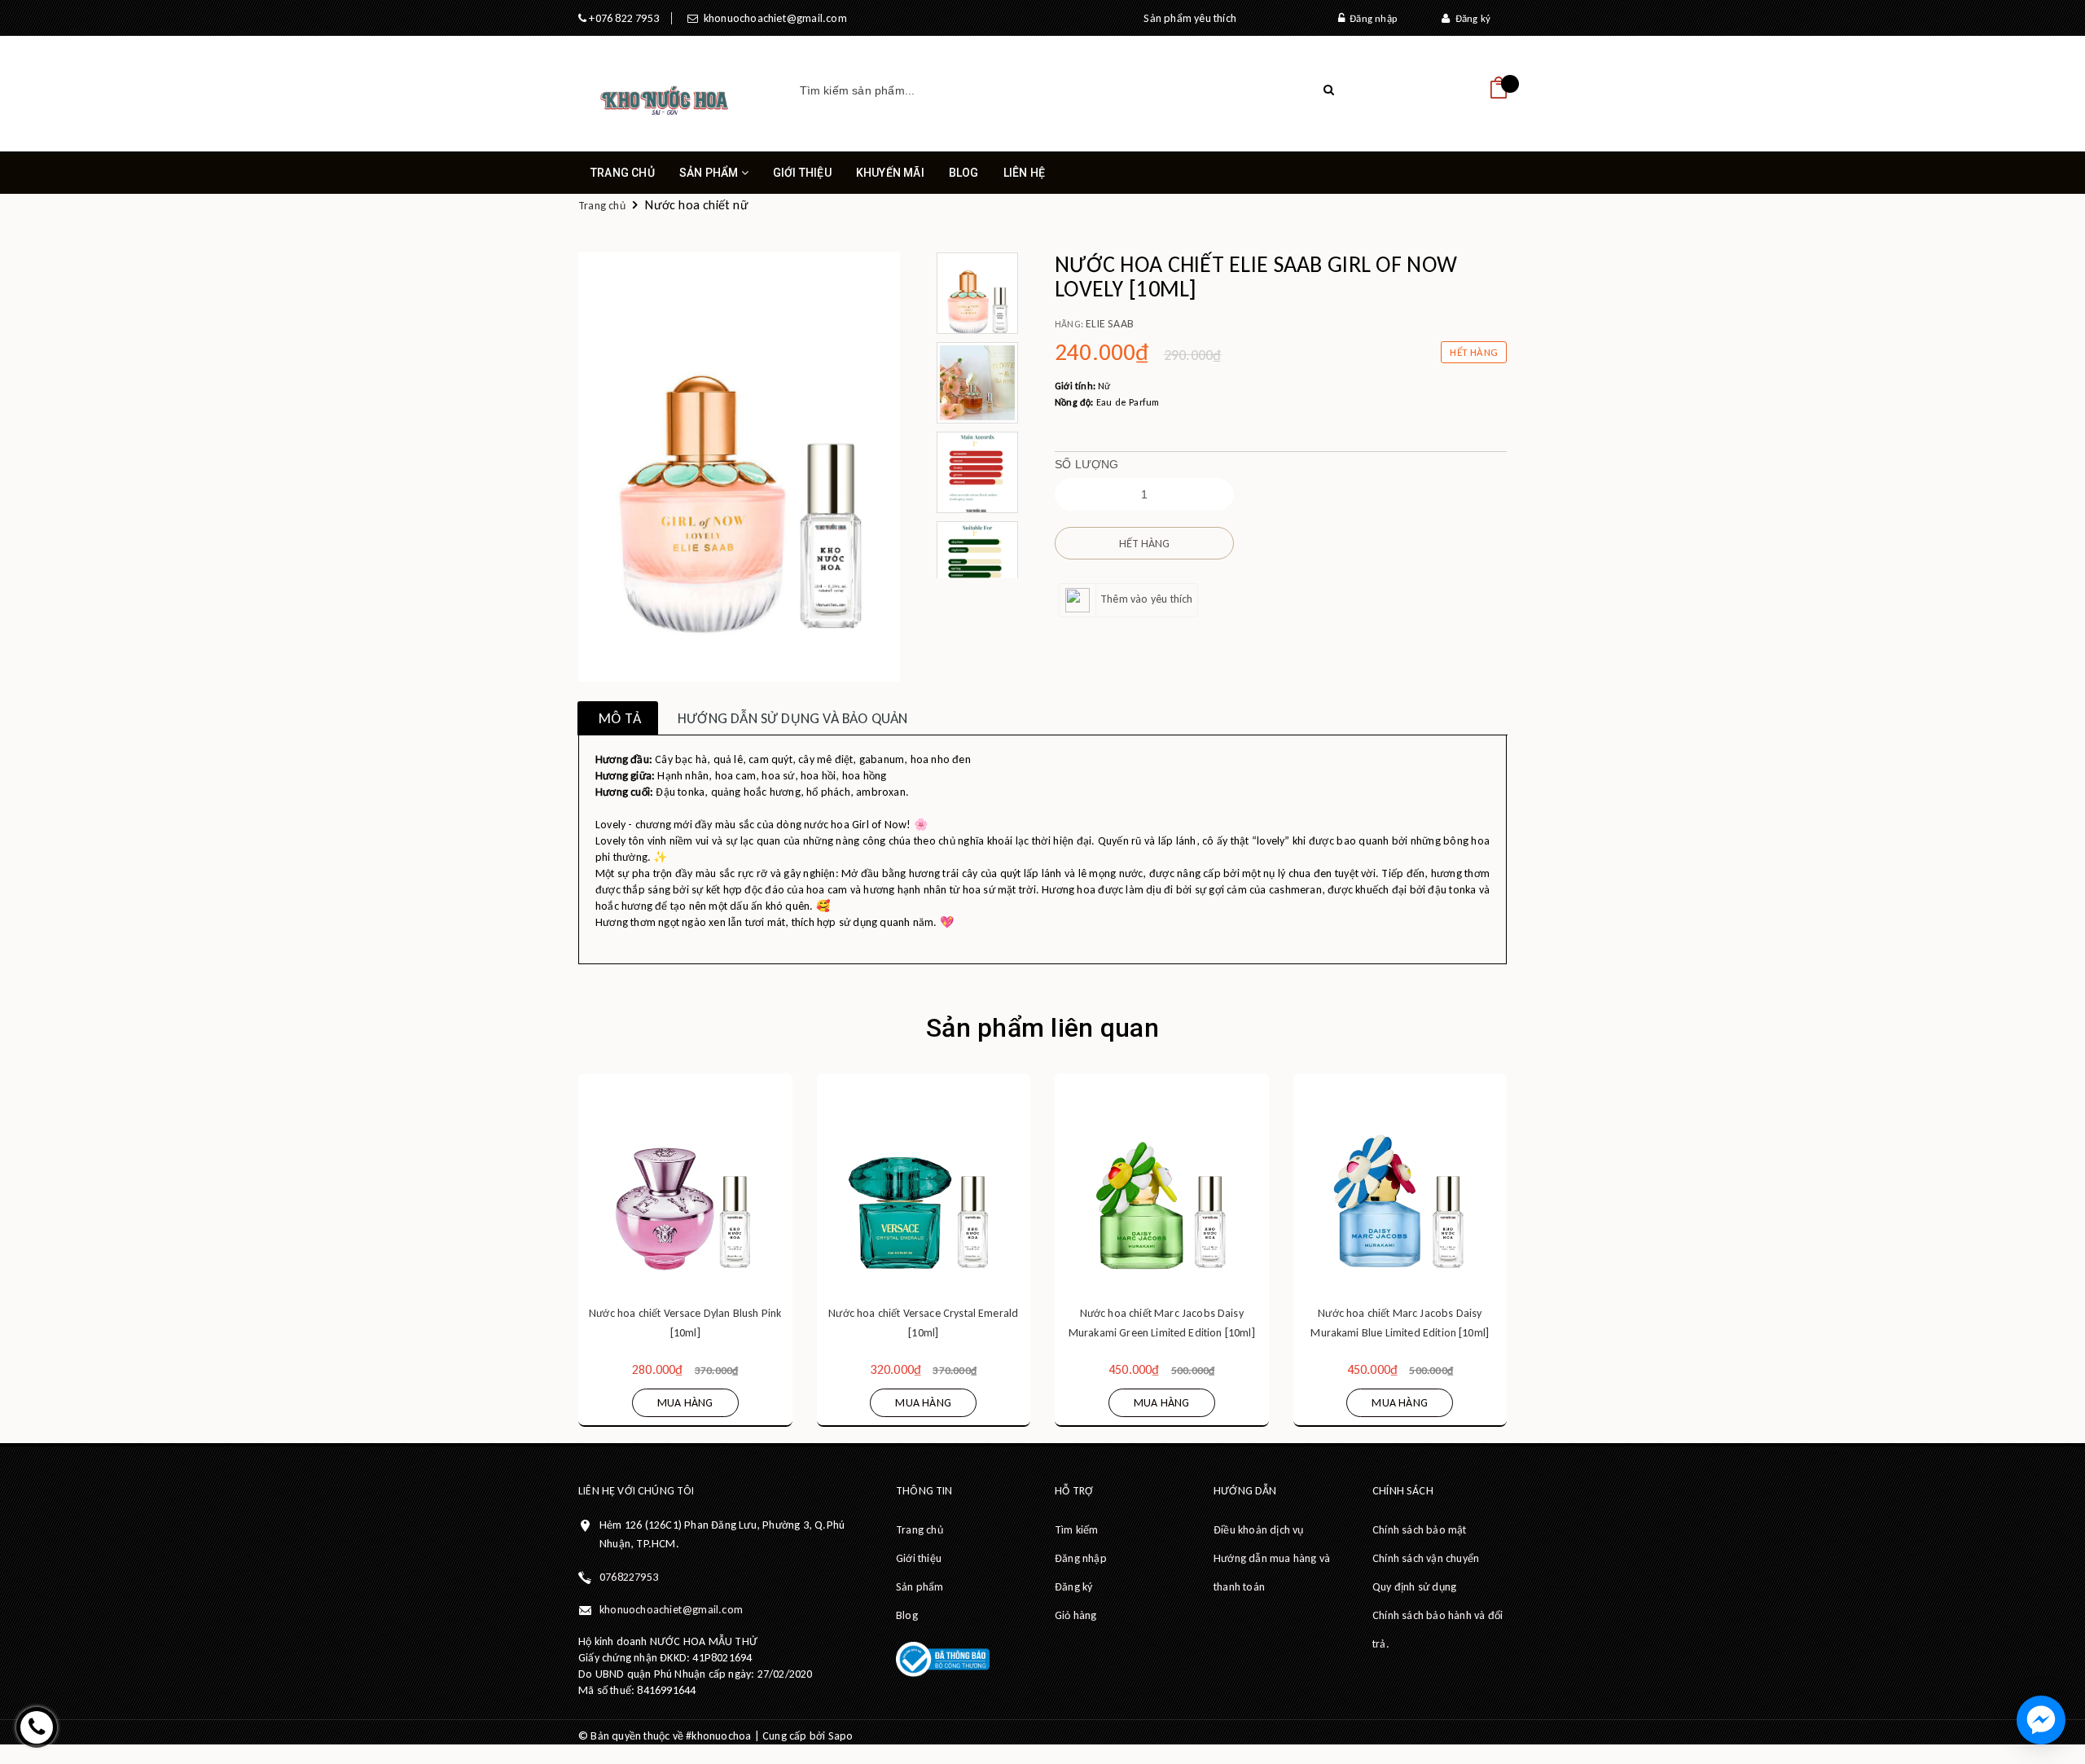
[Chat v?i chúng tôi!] (2041, 1720)
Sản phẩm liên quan (1042, 1028)
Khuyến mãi (890, 173)
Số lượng (1087, 464)
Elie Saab (1110, 324)
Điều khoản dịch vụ (1259, 1530)
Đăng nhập (1371, 18)
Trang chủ (623, 173)
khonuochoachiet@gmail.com (772, 18)
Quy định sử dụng (1414, 1587)
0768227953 (629, 1577)
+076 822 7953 (623, 18)
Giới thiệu (802, 173)
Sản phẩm (710, 173)
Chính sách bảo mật (1420, 1530)
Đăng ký (1470, 18)
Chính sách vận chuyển (1426, 1558)
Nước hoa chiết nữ (696, 205)
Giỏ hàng (1076, 1615)
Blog (964, 173)
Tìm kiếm (1077, 1530)
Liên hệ (1024, 173)
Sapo (841, 1736)
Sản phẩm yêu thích (1190, 18)
